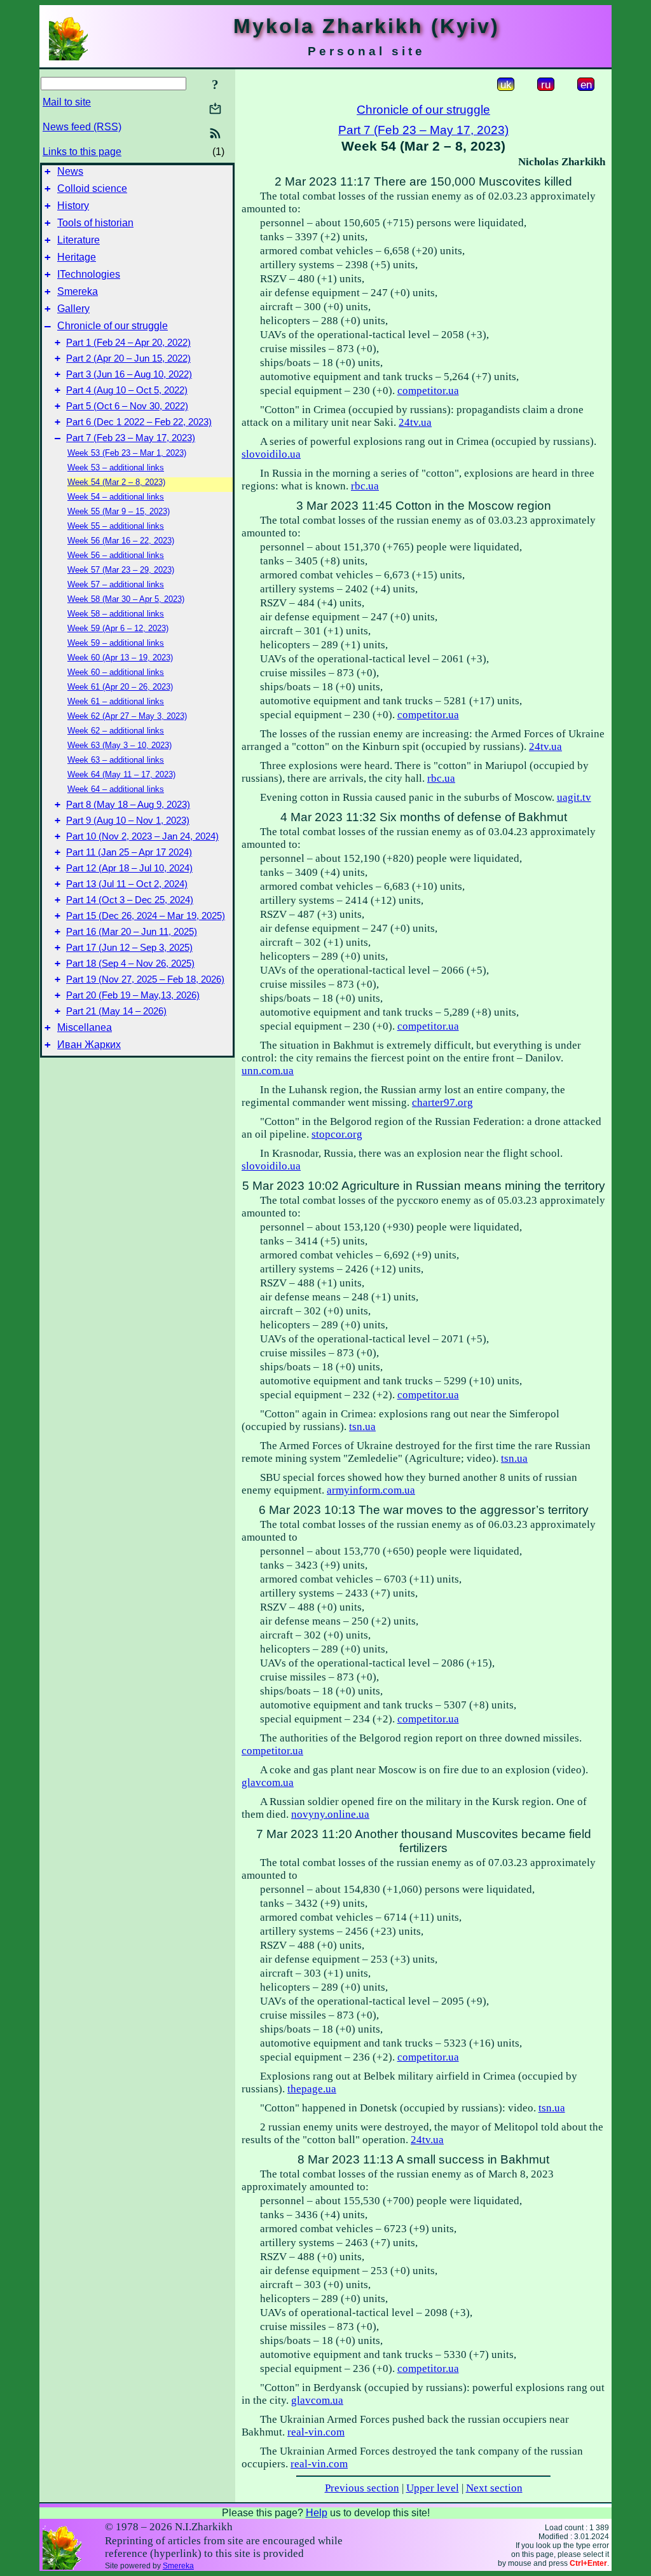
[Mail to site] (215, 108)
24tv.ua (415, 422)
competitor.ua (428, 391)
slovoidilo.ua (271, 454)
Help (317, 2513)
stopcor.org (337, 1134)
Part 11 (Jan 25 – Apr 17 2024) (129, 852)
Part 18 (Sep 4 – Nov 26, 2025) (130, 964)
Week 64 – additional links (116, 789)
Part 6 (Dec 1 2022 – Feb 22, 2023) (139, 422)
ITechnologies (89, 274)
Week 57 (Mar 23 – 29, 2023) (121, 570)
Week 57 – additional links (116, 584)
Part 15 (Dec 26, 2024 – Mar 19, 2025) (146, 916)
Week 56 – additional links (116, 555)
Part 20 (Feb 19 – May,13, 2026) (133, 995)
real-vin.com (316, 2432)
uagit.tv (574, 797)
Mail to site (67, 102)
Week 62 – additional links (116, 731)
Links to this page (82, 152)
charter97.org (442, 1102)
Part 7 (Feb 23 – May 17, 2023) (131, 438)
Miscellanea (85, 1027)
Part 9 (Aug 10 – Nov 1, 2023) (128, 821)
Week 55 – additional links (116, 526)
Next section (494, 2488)
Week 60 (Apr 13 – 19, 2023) (120, 658)
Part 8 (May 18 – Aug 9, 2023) (128, 805)
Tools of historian (95, 223)
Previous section (362, 2488)
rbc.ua (365, 486)
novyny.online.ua (330, 1814)
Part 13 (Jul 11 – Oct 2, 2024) (127, 884)
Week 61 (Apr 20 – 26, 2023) (120, 687)
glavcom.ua (268, 1782)
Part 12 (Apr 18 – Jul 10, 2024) (129, 868)
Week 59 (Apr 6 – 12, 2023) (118, 628)
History (73, 206)
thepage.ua (312, 2089)
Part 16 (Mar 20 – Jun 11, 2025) (132, 932)
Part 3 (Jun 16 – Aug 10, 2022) (129, 374)
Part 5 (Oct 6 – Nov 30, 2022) (127, 406)
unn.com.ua (268, 1071)
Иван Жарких (89, 1045)
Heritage (77, 257)
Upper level (433, 2488)
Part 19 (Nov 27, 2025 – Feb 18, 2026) (145, 979)
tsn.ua (362, 1427)
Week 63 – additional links (116, 760)
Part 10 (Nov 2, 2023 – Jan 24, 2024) (142, 836)
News (70, 171)
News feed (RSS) (82, 127)
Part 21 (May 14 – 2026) (116, 1011)
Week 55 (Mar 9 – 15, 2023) (119, 511)
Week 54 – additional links (116, 497)
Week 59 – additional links (116, 643)
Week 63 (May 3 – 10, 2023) (120, 745)
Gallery (73, 309)
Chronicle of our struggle (113, 326)
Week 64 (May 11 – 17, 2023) (121, 774)
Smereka (78, 291)
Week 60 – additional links (116, 672)
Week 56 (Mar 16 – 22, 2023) (121, 541)
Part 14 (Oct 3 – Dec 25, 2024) (130, 900)
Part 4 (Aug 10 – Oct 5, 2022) (127, 390)
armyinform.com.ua (371, 1490)
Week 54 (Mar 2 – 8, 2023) (116, 482)
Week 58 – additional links (116, 614)
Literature (79, 240)
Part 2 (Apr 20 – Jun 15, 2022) (128, 358)
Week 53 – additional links (116, 467)
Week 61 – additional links (116, 701)
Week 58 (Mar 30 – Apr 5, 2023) (126, 599)
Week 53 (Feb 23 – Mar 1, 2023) (127, 453)
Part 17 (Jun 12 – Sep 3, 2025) (129, 948)
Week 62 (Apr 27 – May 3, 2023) (127, 716)
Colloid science (92, 188)
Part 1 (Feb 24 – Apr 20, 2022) (128, 343)
